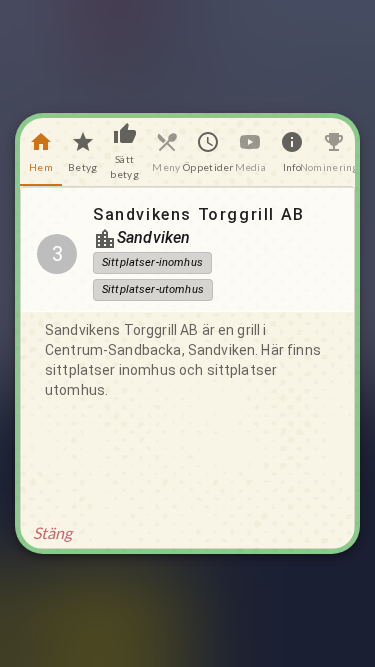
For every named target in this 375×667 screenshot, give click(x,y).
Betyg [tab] (82, 167)
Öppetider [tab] (209, 167)
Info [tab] (292, 167)
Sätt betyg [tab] (124, 166)
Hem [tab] (41, 167)
